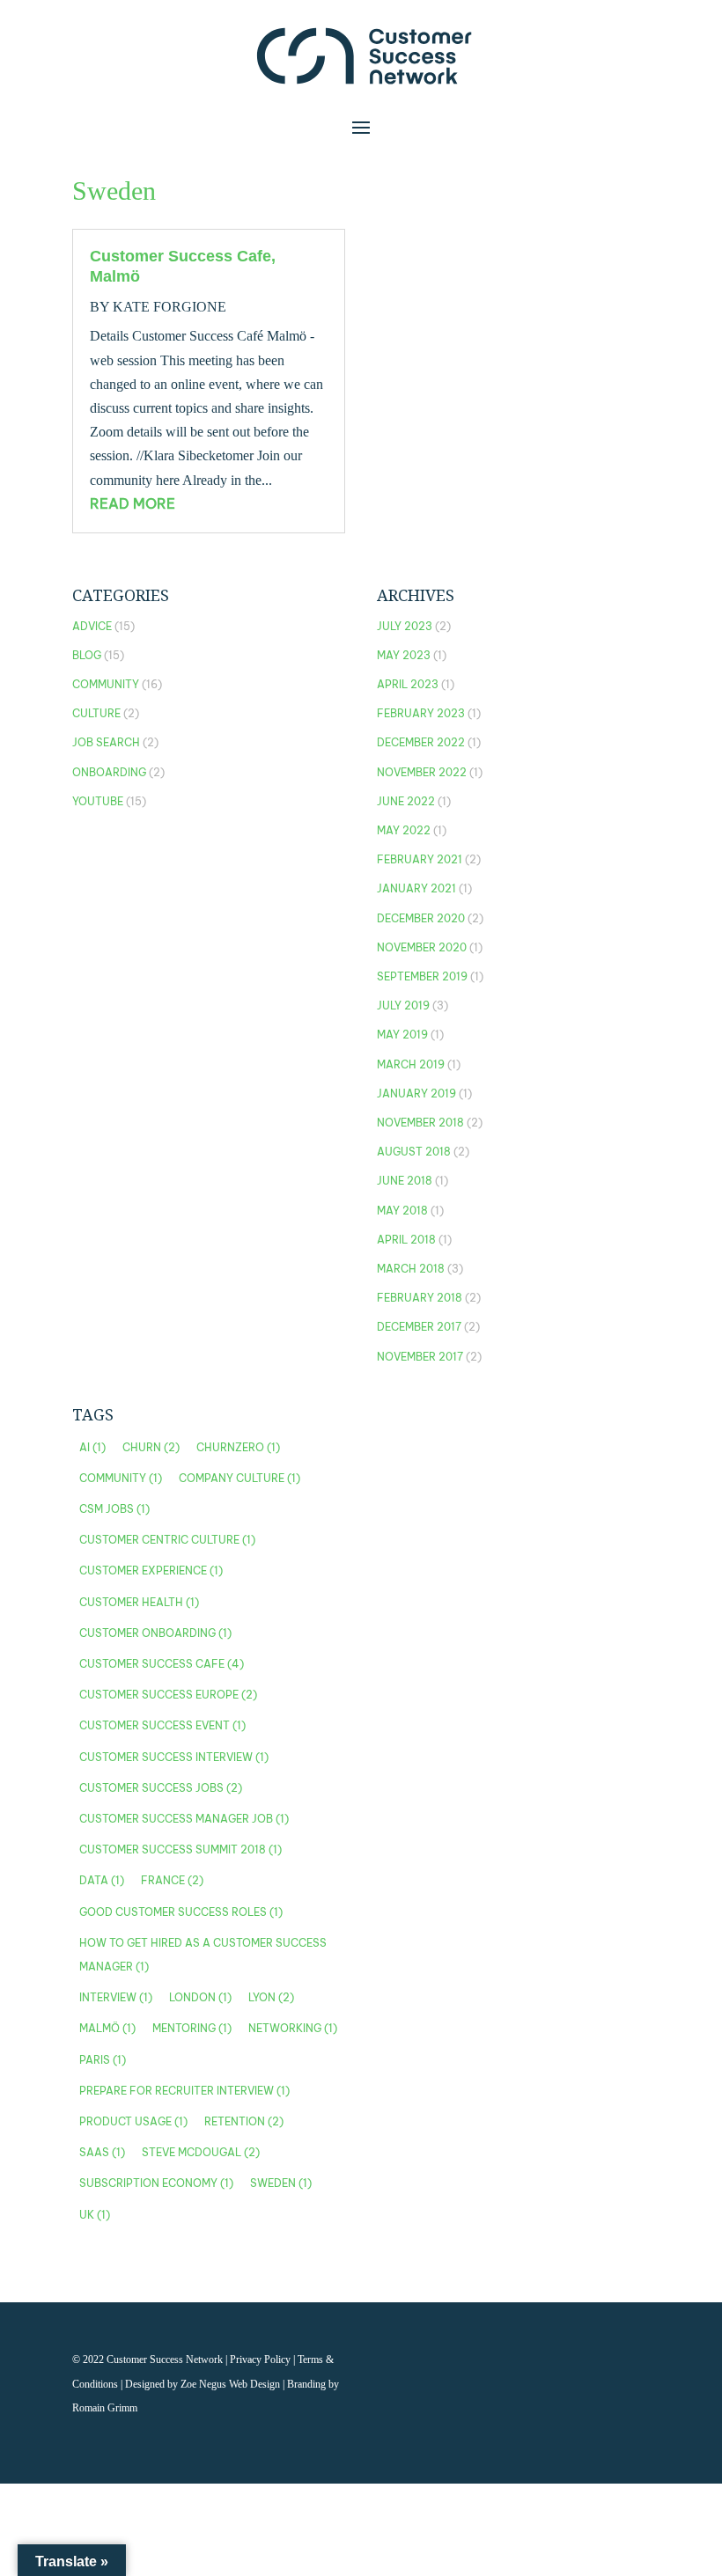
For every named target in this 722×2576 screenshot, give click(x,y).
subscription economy (156, 2183)
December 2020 (421, 918)
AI (92, 1447)
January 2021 (416, 888)
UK (95, 2215)
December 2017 (419, 1327)
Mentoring (192, 2028)
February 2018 (420, 1298)
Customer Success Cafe (162, 1664)
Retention (244, 2121)
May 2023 (404, 655)
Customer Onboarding (155, 1633)
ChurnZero (238, 1447)
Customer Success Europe (168, 1695)
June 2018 (405, 1181)
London (200, 1997)
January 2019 (416, 1094)
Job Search (106, 742)
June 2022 (406, 801)
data (102, 1880)
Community (106, 684)
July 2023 (405, 626)
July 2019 (403, 1005)
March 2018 (411, 1269)
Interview (116, 1997)
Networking (293, 2028)
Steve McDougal (201, 2152)
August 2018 (414, 1152)
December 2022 (421, 742)
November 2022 (422, 772)
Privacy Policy (262, 2359)
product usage (133, 2121)
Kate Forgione (169, 307)
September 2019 (422, 976)
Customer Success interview (174, 1757)
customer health (139, 1602)
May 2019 (402, 1035)
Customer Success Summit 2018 (180, 1849)
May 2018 (402, 1211)
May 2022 (404, 830)
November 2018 (420, 1123)
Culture (96, 713)
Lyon (271, 1997)
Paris (103, 2060)
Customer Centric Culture (167, 1540)
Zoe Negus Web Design (232, 2384)
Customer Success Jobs (161, 1788)
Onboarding (109, 772)
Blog (87, 655)
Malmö (107, 2028)
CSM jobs (114, 1509)
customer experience (151, 1571)
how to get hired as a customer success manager (203, 1955)
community (121, 1478)
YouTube (98, 801)
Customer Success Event (162, 1725)
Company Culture (239, 1478)
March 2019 (411, 1064)
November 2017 (420, 1357)
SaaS (102, 2152)
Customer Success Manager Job (184, 1819)
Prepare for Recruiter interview (184, 2091)
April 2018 (406, 1240)
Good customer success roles (181, 1912)
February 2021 (420, 859)
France (172, 1880)
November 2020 (422, 947)
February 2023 (421, 713)
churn (151, 1447)
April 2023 (408, 684)
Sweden (281, 2183)
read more (133, 503)
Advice (92, 626)
